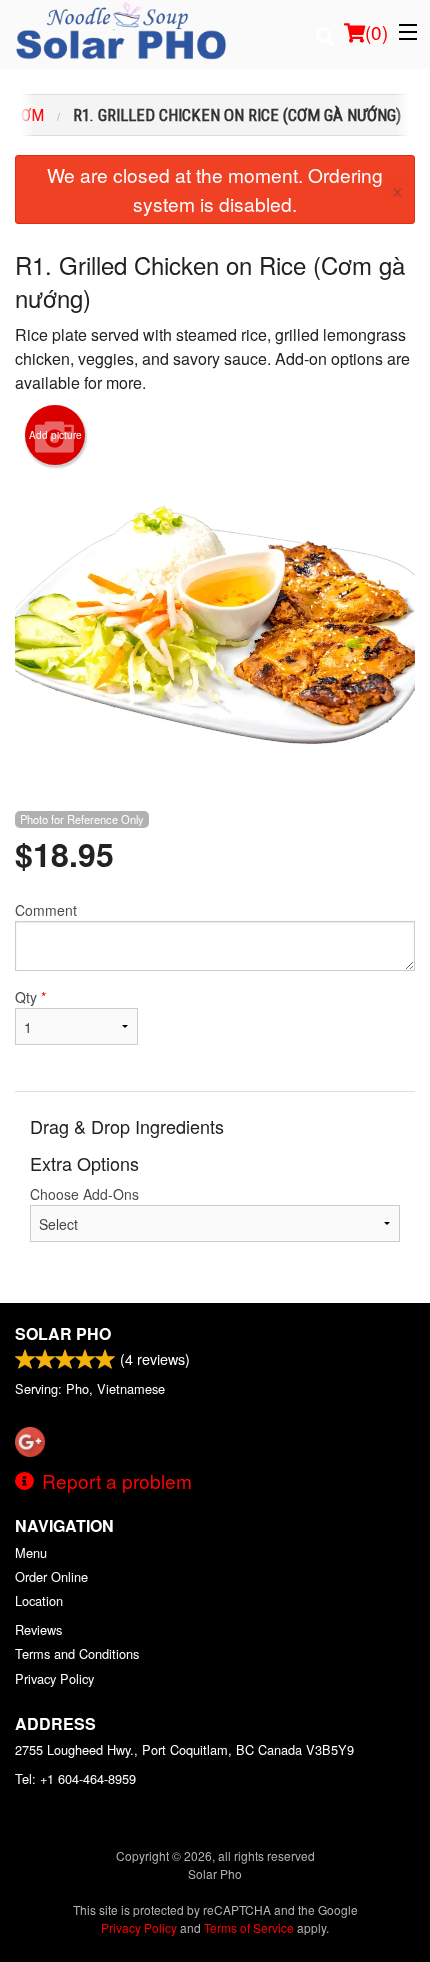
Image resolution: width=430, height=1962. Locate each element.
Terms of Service (249, 1927)
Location (39, 1600)
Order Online (51, 1576)
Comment (46, 910)
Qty (30, 997)
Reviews (38, 1629)
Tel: (75, 1778)
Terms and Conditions (77, 1653)
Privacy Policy (54, 1678)
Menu (31, 1552)
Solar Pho (63, 1333)
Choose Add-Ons (84, 1194)
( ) (376, 31)
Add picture (55, 435)
